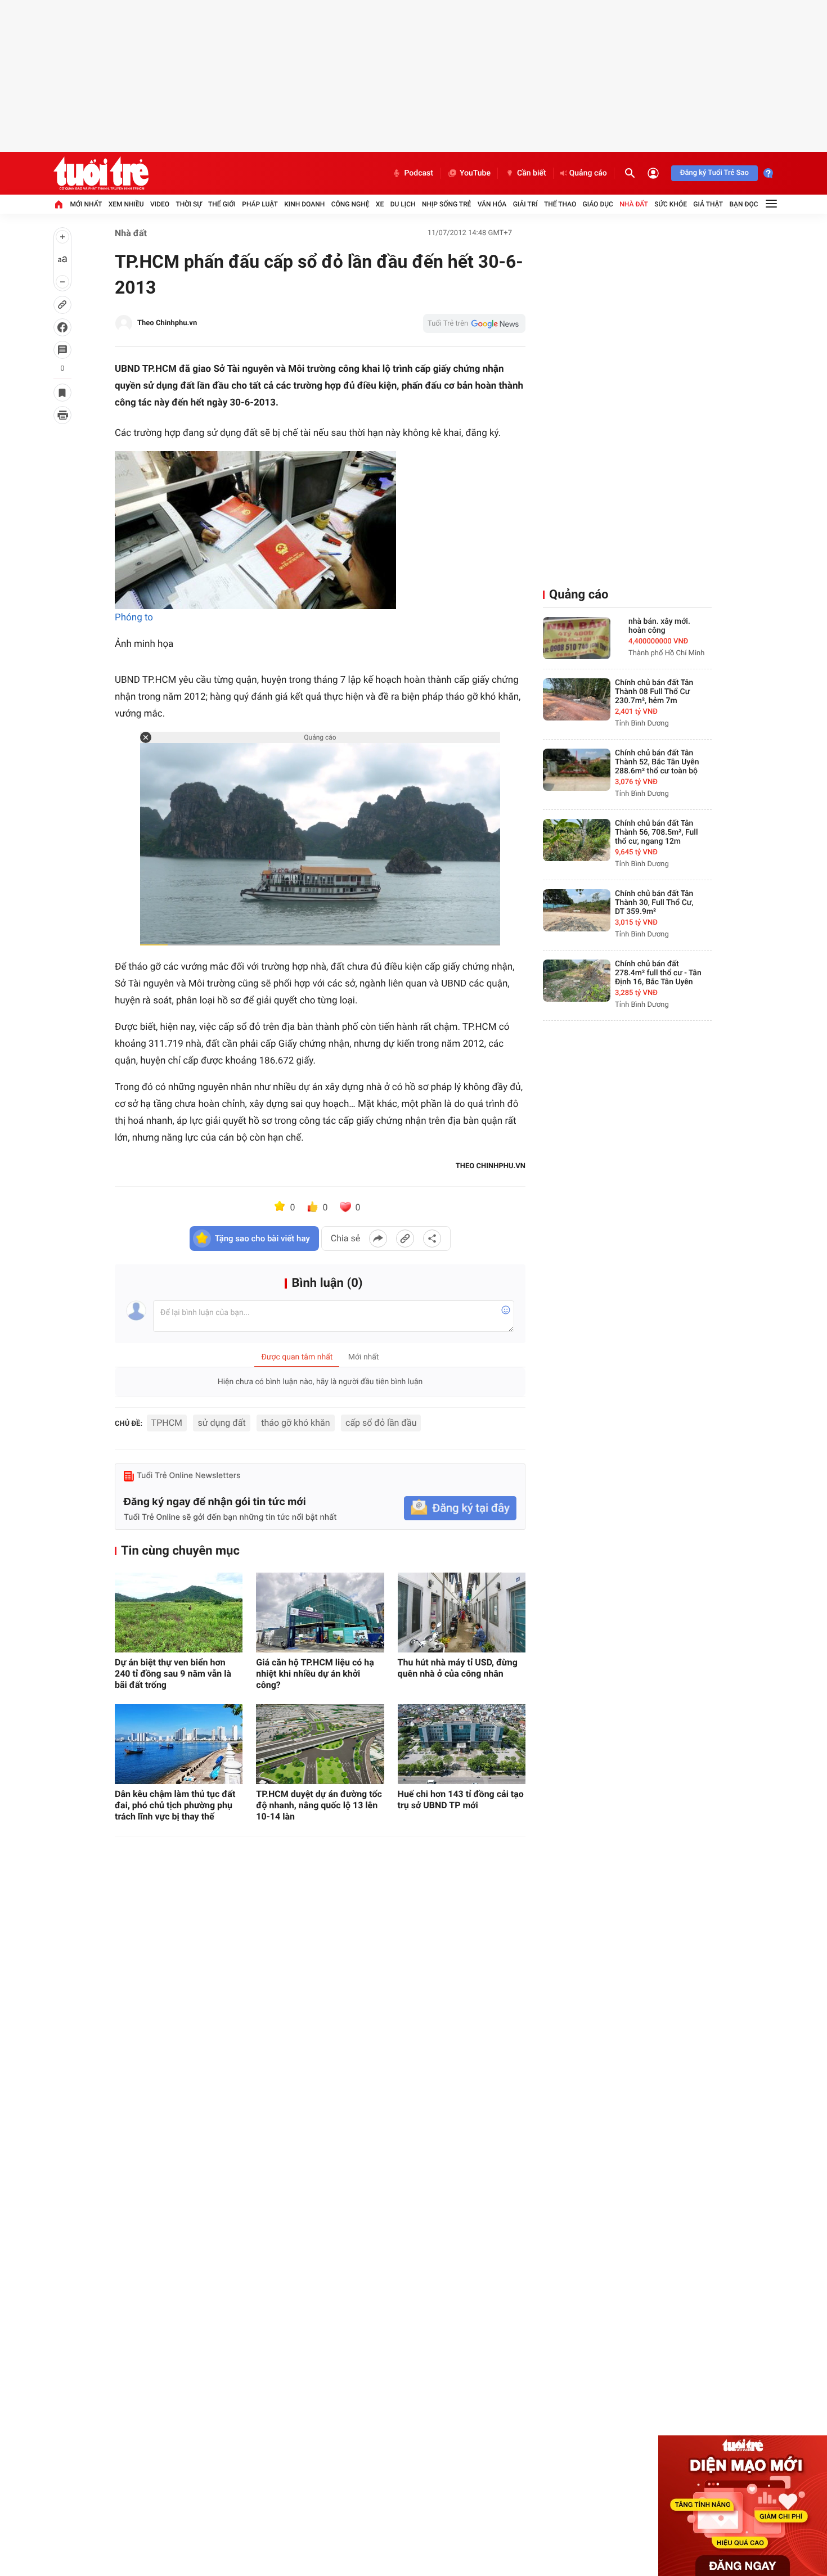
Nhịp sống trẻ (447, 204)
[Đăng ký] (460, 1508)
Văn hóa (492, 204)
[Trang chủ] (59, 204)
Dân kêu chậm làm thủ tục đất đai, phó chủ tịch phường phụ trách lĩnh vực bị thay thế (175, 1805)
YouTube (475, 173)
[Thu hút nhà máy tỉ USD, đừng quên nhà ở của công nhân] (462, 1613)
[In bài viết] (62, 415)
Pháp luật (260, 204)
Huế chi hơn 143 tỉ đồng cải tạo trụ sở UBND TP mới (461, 1800)
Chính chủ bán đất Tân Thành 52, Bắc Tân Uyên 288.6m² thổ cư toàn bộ (657, 762)
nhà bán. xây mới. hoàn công (659, 626)
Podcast (419, 173)
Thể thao (560, 204)
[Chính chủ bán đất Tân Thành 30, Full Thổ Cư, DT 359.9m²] (577, 910)
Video (160, 204)
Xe (380, 204)
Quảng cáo (588, 173)
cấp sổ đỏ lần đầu (381, 1423)
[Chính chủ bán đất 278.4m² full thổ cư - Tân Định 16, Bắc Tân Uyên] (577, 981)
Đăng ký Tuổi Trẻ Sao (714, 173)
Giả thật (708, 204)
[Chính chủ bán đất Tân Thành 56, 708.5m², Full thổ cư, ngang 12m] (577, 840)
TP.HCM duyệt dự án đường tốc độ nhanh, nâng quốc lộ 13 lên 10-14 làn (319, 1805)
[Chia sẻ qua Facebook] (378, 1239)
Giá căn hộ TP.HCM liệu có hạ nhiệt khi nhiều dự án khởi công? (315, 1674)
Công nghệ (350, 204)
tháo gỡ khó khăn (295, 1423)
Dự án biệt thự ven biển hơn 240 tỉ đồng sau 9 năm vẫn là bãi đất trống (173, 1674)
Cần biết (532, 173)
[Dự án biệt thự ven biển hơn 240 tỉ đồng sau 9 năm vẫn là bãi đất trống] (179, 1613)
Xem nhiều (126, 204)
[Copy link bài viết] (405, 1239)
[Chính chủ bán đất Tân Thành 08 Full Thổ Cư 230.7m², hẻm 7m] (577, 699)
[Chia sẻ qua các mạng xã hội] (432, 1239)
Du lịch (403, 204)
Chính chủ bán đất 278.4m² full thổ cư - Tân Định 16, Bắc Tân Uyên (658, 973)
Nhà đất (634, 204)
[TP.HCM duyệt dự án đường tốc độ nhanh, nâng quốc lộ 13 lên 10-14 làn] (320, 1744)
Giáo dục (598, 204)
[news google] (474, 323)
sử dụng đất (221, 1423)
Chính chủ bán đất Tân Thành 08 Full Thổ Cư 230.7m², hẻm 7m (654, 692)
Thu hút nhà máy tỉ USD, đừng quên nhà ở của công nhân (458, 1668)
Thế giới (222, 204)
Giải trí (525, 204)
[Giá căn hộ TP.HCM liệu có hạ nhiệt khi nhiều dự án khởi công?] (320, 1613)
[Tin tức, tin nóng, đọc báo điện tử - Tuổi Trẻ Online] (101, 173)
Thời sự (188, 204)
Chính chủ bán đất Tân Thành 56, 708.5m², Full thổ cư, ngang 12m (657, 832)
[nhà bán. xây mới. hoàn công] (577, 638)
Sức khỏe (671, 204)
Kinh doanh (304, 204)
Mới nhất (86, 204)
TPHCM (167, 1423)
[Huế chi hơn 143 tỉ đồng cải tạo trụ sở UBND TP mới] (462, 1744)
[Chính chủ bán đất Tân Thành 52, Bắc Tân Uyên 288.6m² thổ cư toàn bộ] (577, 770)
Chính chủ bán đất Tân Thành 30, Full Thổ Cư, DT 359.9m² (654, 903)
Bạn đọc (744, 204)
